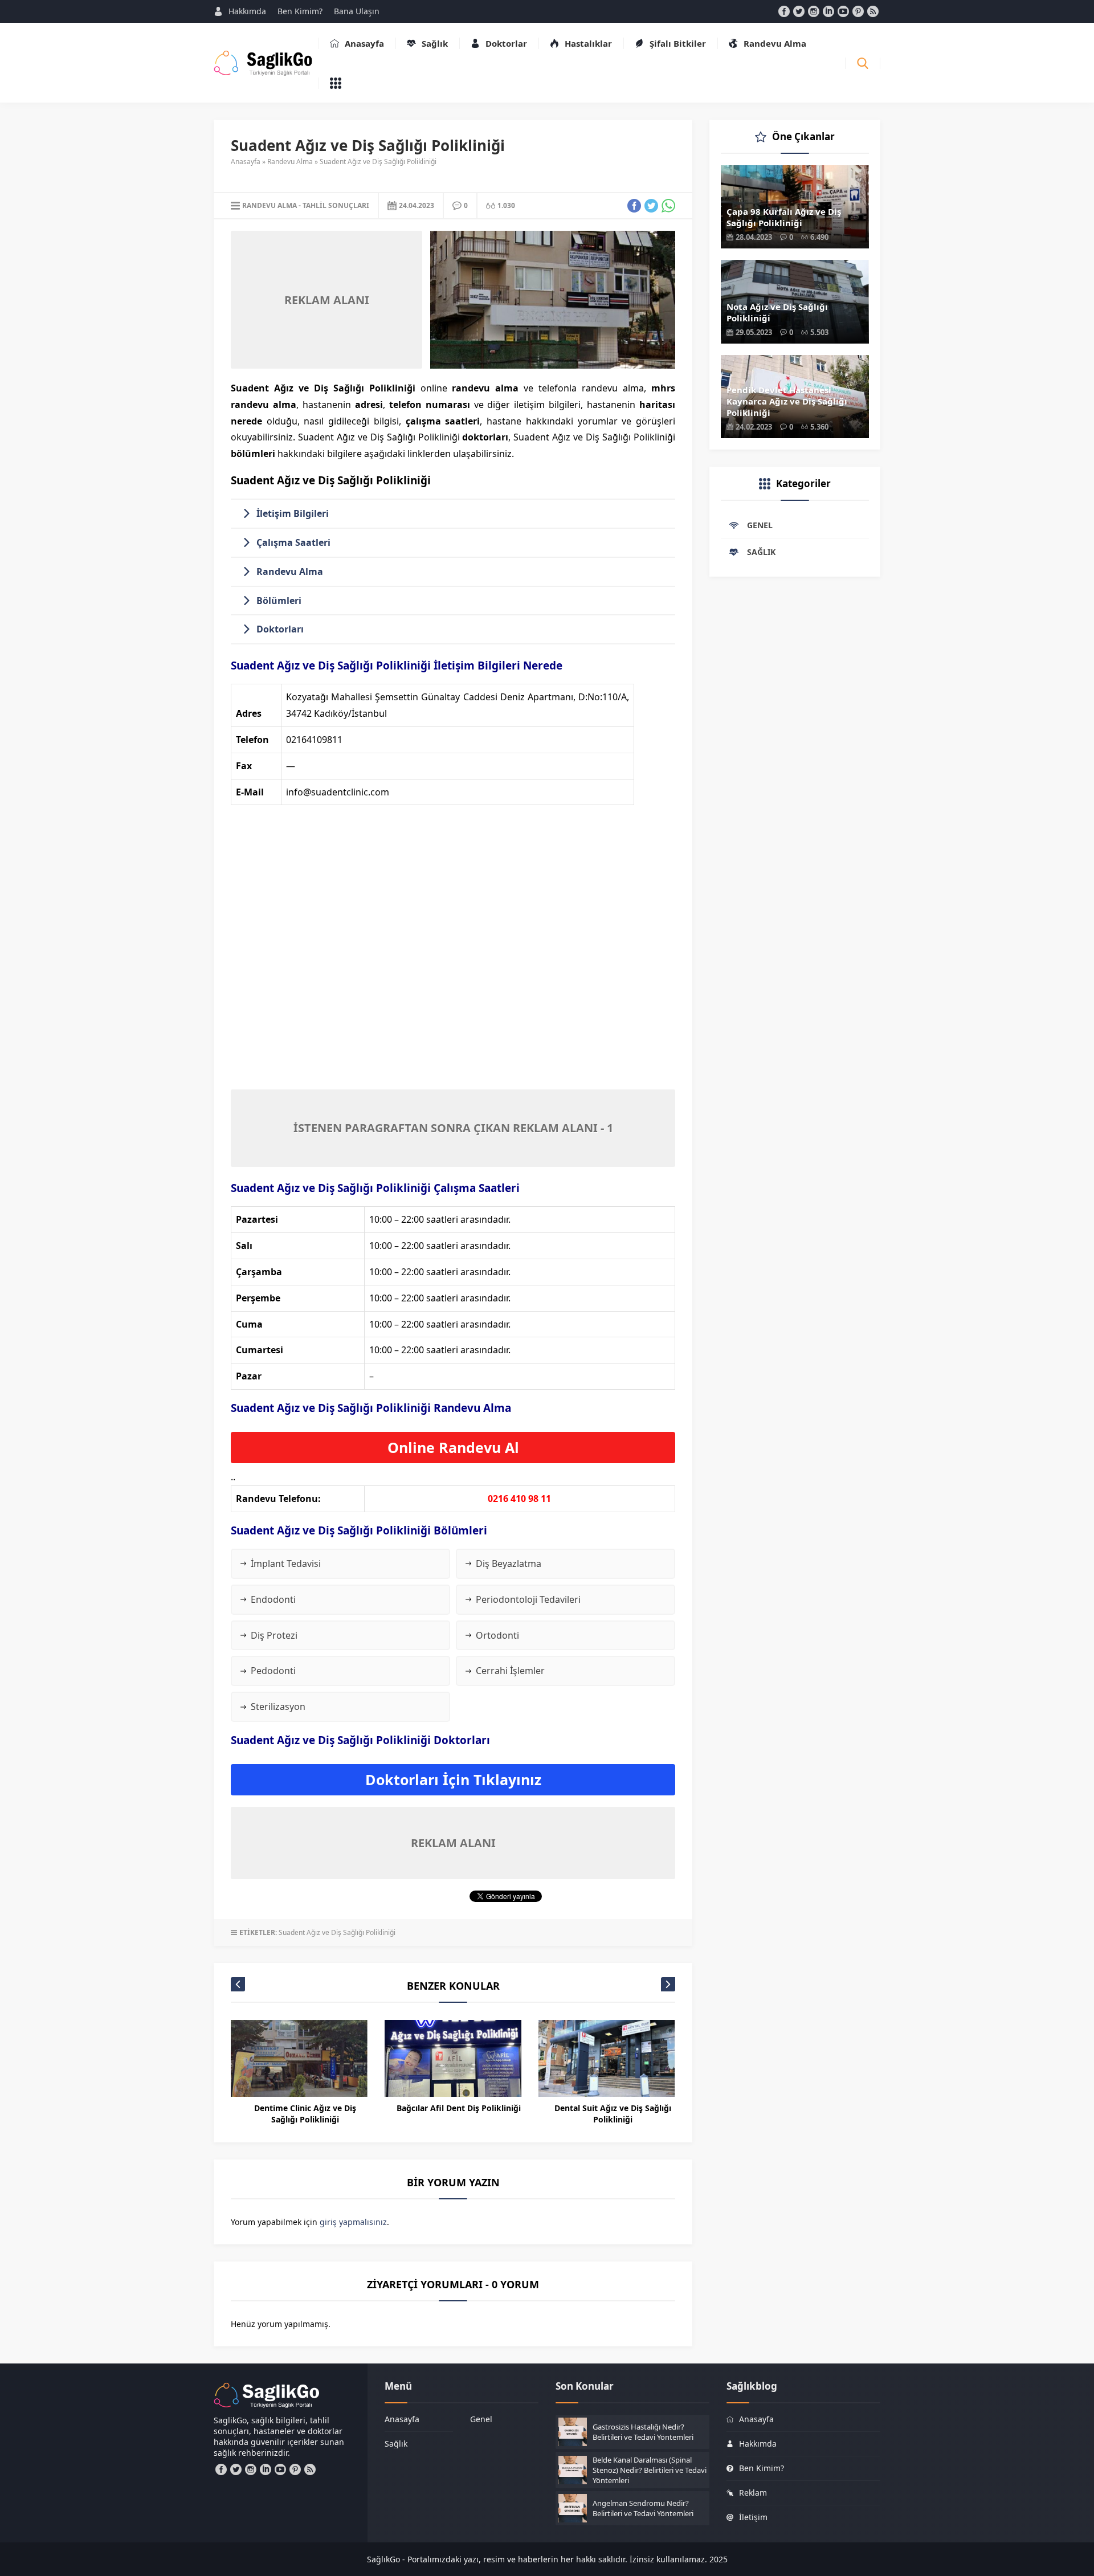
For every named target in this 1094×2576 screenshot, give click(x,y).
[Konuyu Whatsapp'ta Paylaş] (668, 206)
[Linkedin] (828, 11)
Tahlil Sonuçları (336, 205)
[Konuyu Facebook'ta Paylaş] (634, 206)
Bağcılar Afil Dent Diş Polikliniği (459, 2108)
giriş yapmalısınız (353, 2222)
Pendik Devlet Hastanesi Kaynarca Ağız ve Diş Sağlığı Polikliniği (787, 401)
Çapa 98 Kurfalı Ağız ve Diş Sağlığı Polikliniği (784, 217)
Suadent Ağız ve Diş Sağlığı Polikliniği (337, 1932)
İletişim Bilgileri (293, 513)
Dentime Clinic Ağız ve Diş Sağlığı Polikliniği (305, 2114)
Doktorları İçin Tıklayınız (453, 1779)
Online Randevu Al (453, 1447)
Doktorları (280, 629)
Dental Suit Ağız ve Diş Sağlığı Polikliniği (613, 2114)
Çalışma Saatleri (293, 542)
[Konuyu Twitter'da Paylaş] (651, 206)
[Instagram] (814, 11)
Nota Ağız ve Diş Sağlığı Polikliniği (777, 312)
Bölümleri (279, 601)
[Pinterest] (858, 11)
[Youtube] (843, 11)
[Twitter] (799, 11)
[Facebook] (784, 11)
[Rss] (873, 11)
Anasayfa (246, 162)
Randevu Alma (290, 162)
